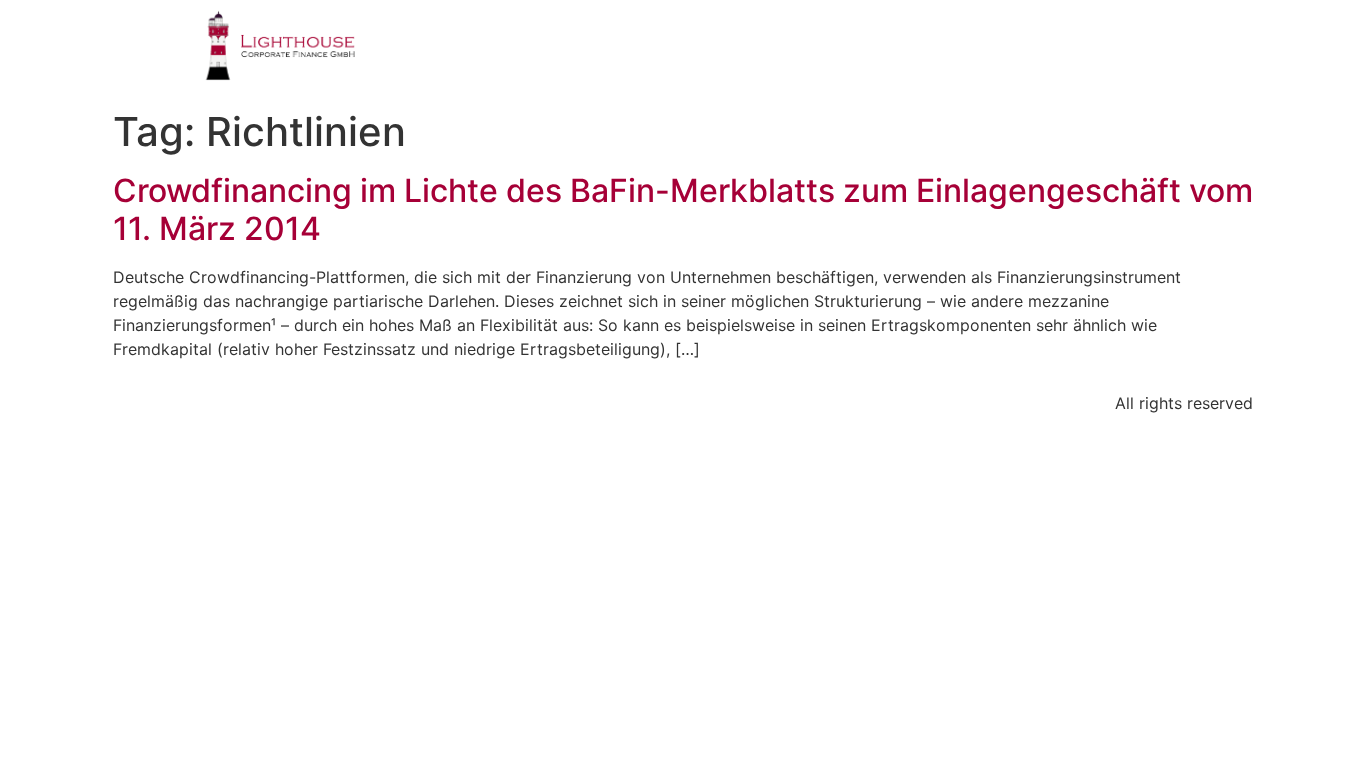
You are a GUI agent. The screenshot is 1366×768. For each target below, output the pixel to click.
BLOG (1072, 54)
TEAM (799, 54)
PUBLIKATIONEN (936, 54)
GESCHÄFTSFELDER (651, 54)
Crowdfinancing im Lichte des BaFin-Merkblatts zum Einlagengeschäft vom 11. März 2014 (683, 209)
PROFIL (497, 54)
